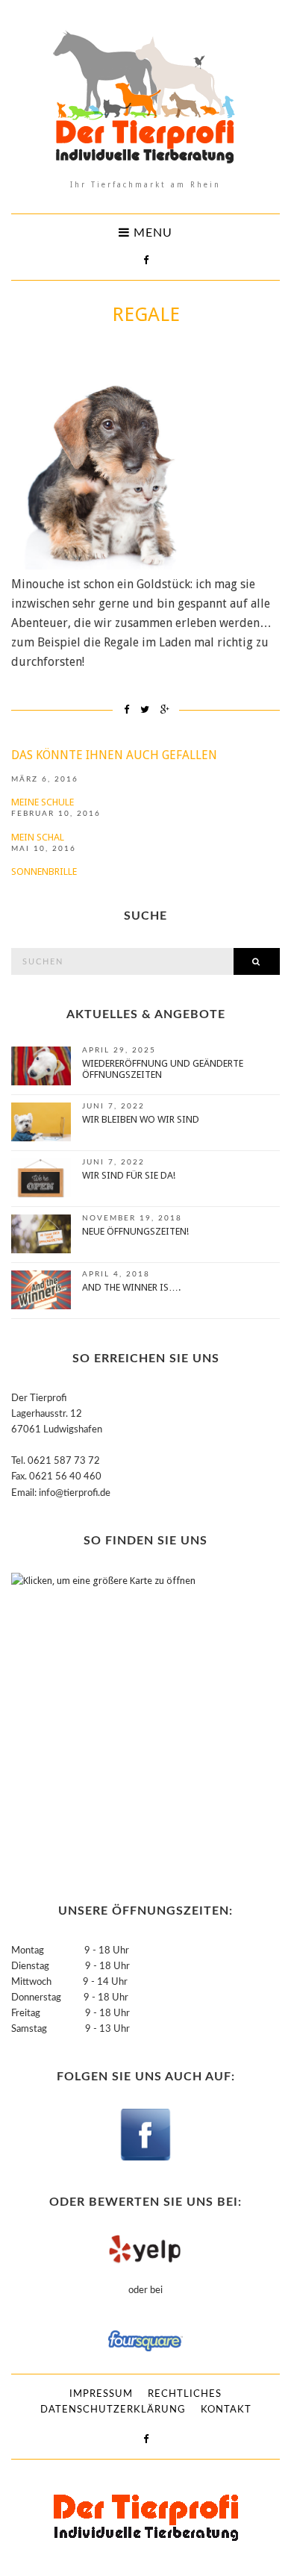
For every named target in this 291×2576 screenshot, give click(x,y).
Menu (151, 233)
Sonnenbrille (44, 871)
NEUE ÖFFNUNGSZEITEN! (135, 1231)
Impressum (101, 2394)
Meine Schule (43, 802)
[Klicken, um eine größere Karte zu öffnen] (104, 1721)
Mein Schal (38, 837)
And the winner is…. (131, 1287)
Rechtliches (185, 2394)
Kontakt (226, 2410)
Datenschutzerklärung (113, 2410)
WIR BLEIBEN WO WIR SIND (141, 1119)
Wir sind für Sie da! (129, 1175)
